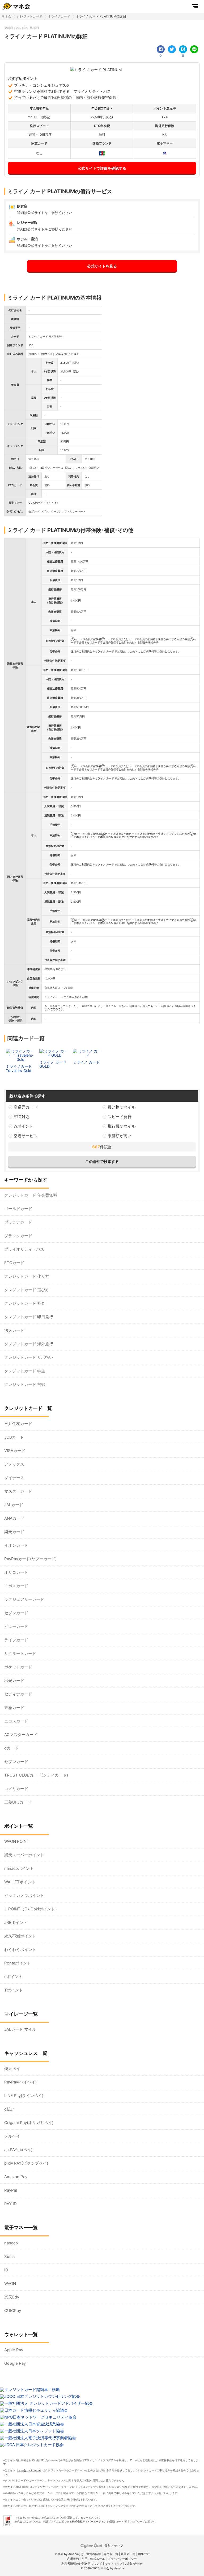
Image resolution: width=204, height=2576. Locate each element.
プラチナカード (18, 1222)
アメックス (14, 1464)
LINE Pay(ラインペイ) (24, 2096)
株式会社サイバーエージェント (91, 2521)
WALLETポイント (20, 1882)
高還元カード (25, 1107)
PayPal (11, 2190)
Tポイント (14, 1990)
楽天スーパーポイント (24, 1855)
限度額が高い (120, 1136)
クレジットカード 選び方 (27, 1290)
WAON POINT (17, 1841)
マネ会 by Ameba (29, 2470)
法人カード (14, 1330)
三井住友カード (18, 1424)
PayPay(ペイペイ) (20, 2082)
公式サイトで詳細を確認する (102, 168)
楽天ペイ (12, 2069)
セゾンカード (16, 1613)
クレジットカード (29, 16)
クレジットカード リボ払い (29, 1357)
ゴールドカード (18, 1209)
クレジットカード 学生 (25, 1371)
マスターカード (18, 1491)
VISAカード (15, 1451)
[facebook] (161, 49)
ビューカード (16, 1626)
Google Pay (15, 2363)
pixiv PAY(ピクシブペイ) (26, 2163)
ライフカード (16, 1640)
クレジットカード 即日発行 (29, 1317)
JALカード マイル (20, 2029)
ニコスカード (16, 1721)
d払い (9, 2109)
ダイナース (14, 1478)
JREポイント (16, 1922)
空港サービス (25, 1136)
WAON (10, 2283)
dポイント (13, 1977)
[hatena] (183, 49)
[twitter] (172, 49)
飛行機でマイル (122, 1126)
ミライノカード (59, 16)
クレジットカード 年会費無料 (31, 1195)
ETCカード (14, 1263)
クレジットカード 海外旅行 (29, 1344)
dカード (11, 1748)
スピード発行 (120, 1117)
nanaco (11, 2243)
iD (6, 2270)
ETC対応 (22, 1117)
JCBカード (14, 1437)
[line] (194, 49)
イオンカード (16, 1545)
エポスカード (16, 1586)
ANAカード (14, 1518)
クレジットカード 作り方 (27, 1276)
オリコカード (16, 1572)
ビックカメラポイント (24, 1895)
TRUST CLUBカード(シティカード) (36, 1775)
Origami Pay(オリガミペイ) (29, 2123)
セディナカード (18, 1694)
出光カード (14, 1680)
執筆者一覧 (128, 2554)
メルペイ (12, 2136)
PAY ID (10, 2204)
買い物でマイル (122, 1107)
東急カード (14, 1707)
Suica (9, 2256)
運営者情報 (94, 2554)
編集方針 (144, 2554)
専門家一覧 (111, 2554)
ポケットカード (18, 1667)
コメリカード (16, 1789)
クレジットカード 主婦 (25, 1384)
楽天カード (14, 1532)
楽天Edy (12, 2297)
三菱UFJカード (18, 1802)
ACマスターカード (21, 1735)
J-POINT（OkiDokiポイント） (32, 1909)
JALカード (14, 1505)
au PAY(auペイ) (18, 2150)
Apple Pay (14, 2350)
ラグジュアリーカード (24, 1599)
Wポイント (23, 1126)
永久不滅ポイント (20, 1936)
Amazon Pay (16, 2177)
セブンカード (16, 1762)
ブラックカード (18, 1236)
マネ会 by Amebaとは (69, 2554)
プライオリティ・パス (24, 1249)
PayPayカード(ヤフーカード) (30, 1559)
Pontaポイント (18, 1963)
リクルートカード (20, 1653)
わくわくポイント (20, 1949)
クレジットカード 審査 (25, 1303)
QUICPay (13, 2311)
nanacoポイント (19, 1868)
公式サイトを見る (102, 266)
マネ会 (6, 16)
